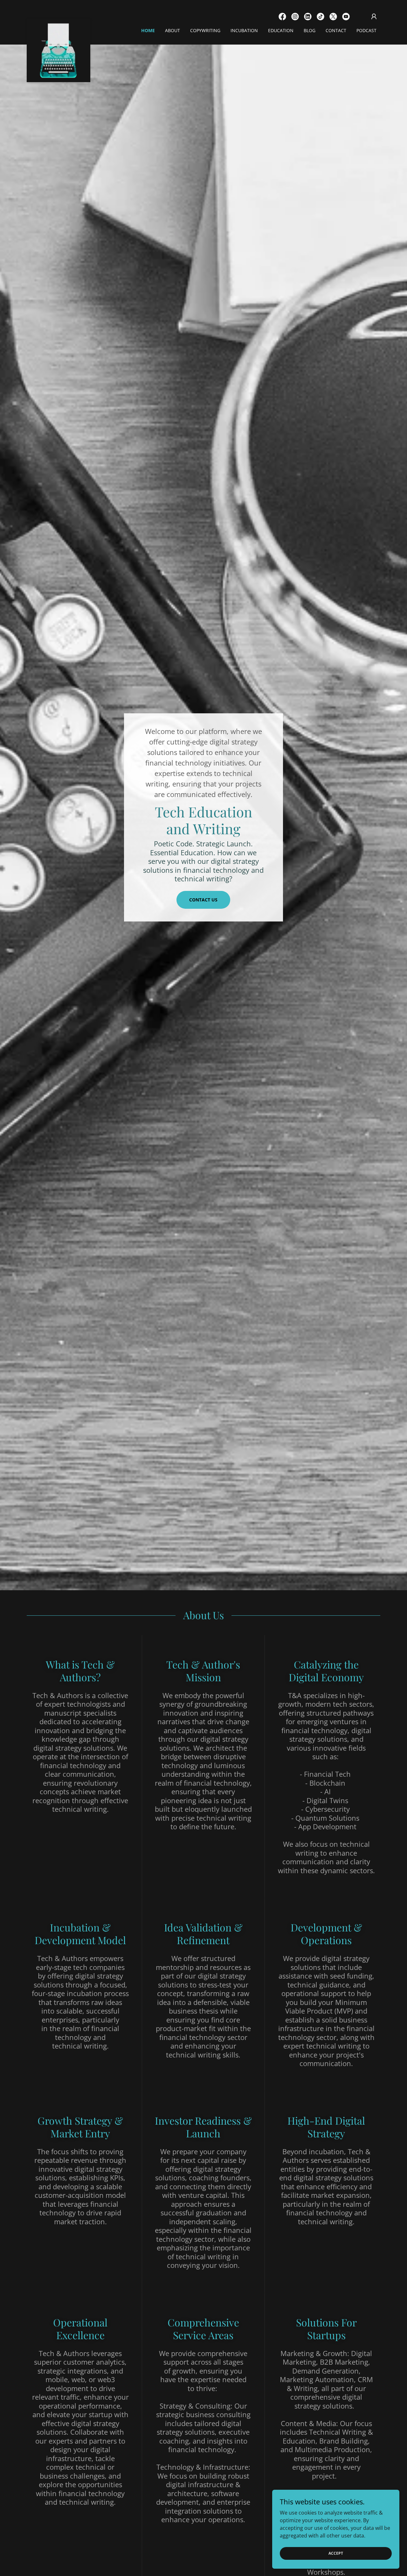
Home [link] (148, 30)
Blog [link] (310, 30)
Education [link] (281, 30)
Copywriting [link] (205, 30)
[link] (59, 21)
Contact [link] (336, 30)
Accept (336, 2553)
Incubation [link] (244, 30)
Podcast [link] (366, 30)
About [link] (172, 30)
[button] (374, 17)
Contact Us (203, 900)
